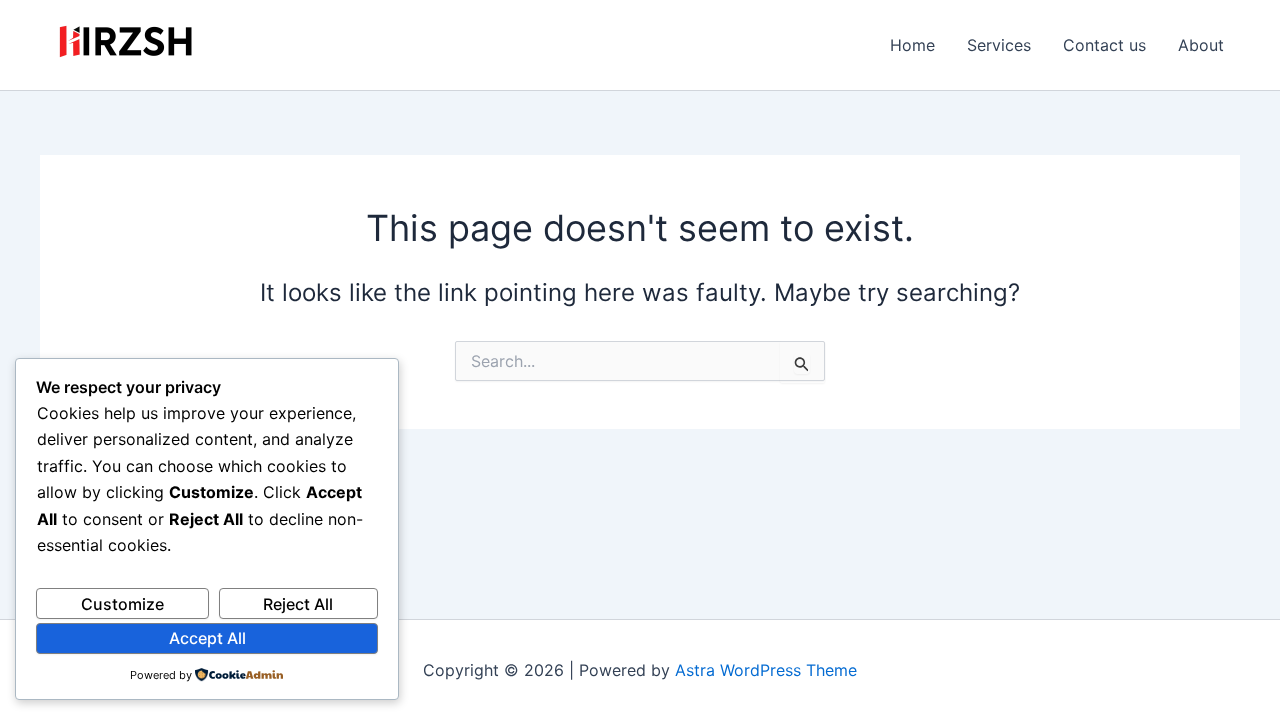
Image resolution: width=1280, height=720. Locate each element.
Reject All (298, 604)
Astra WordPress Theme (766, 670)
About (1201, 45)
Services (999, 45)
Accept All (207, 638)
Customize (122, 604)
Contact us (1104, 45)
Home (912, 45)
